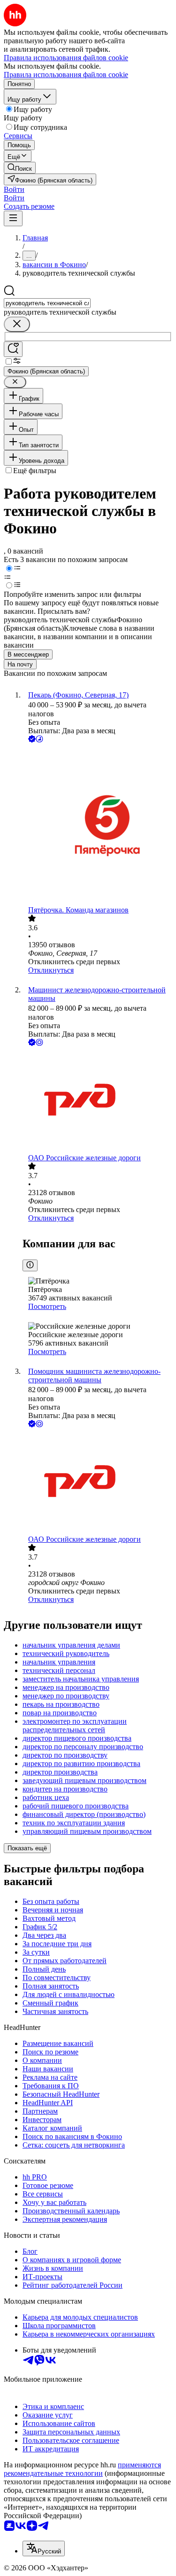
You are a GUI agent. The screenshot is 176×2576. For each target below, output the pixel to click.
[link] (20, 168)
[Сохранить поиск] (13, 349)
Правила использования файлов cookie (66, 75)
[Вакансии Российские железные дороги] (97, 1101)
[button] (14, 189)
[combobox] (47, 303)
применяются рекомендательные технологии (82, 2469)
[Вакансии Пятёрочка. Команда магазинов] (97, 825)
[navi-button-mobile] (13, 218)
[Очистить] (17, 324)
